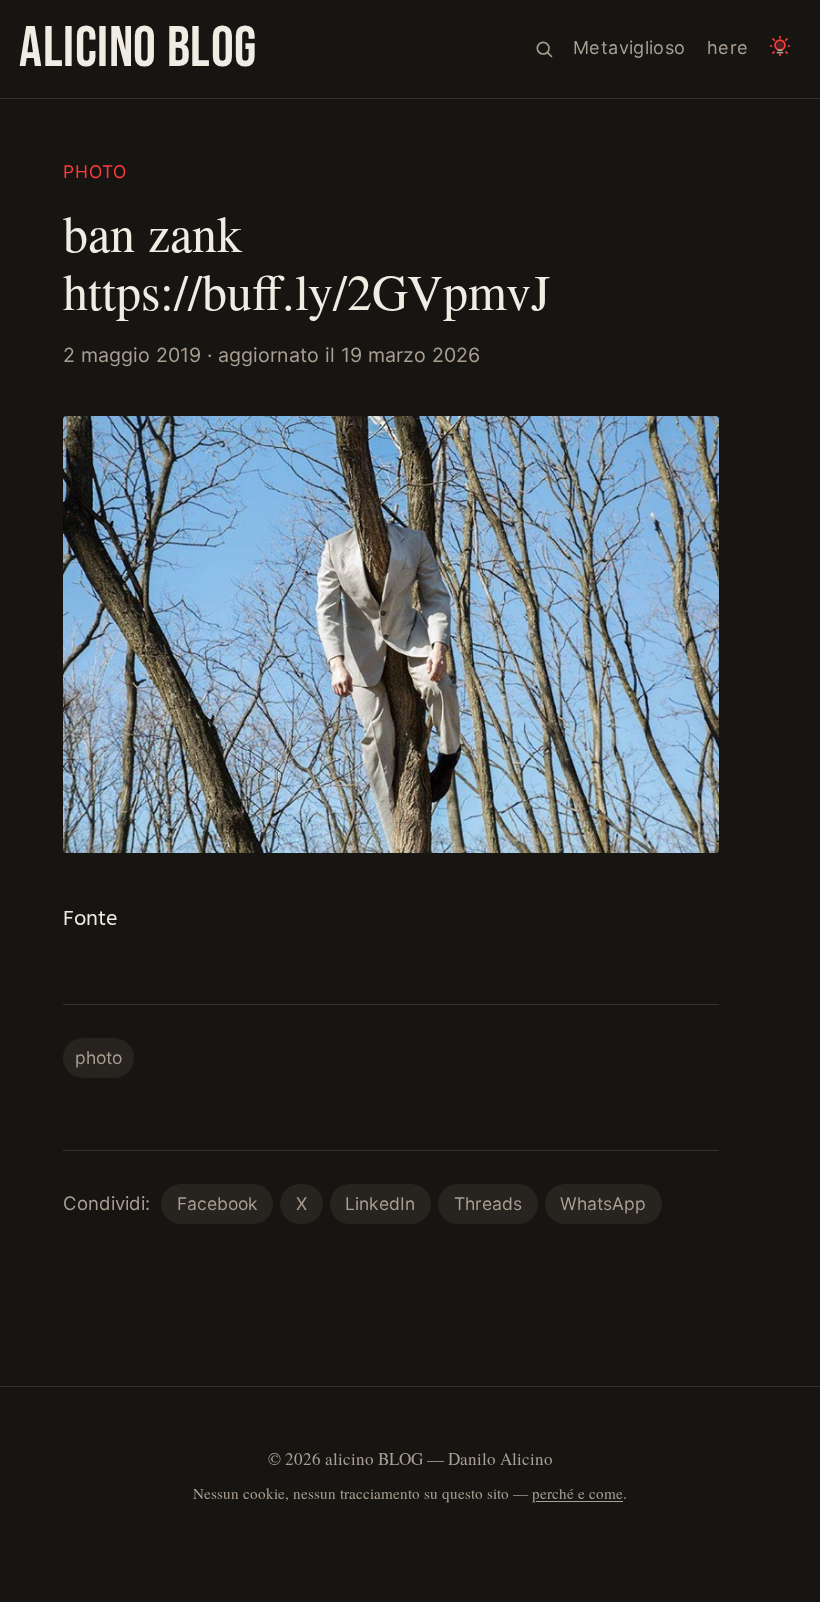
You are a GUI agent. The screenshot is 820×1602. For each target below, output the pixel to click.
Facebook (217, 1203)
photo (95, 171)
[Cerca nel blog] (544, 49)
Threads (488, 1203)
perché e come (577, 1493)
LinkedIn (380, 1203)
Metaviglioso (629, 47)
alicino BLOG (138, 48)
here (727, 47)
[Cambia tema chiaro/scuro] (780, 49)
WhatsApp (603, 1203)
